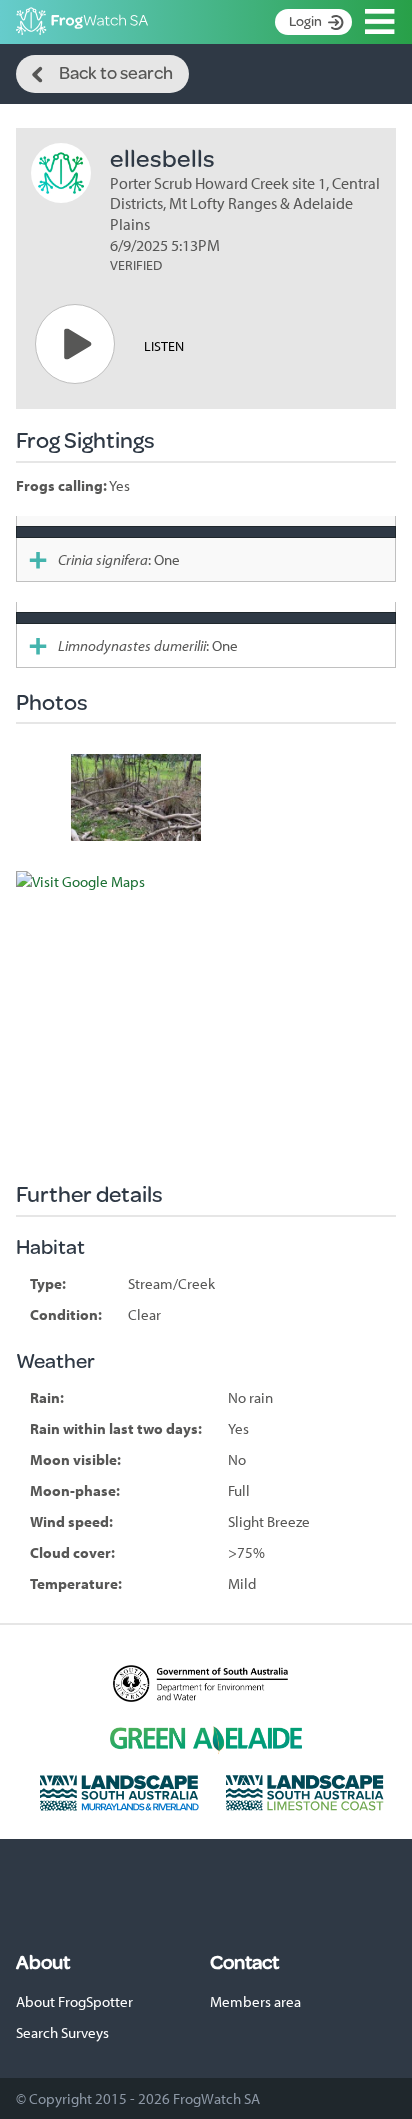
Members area (255, 2001)
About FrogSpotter (74, 2001)
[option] (136, 797)
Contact (244, 1962)
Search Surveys (62, 2032)
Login (305, 21)
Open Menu (380, 22)
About (43, 1962)
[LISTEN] (75, 344)
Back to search (116, 72)
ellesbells (162, 157)
